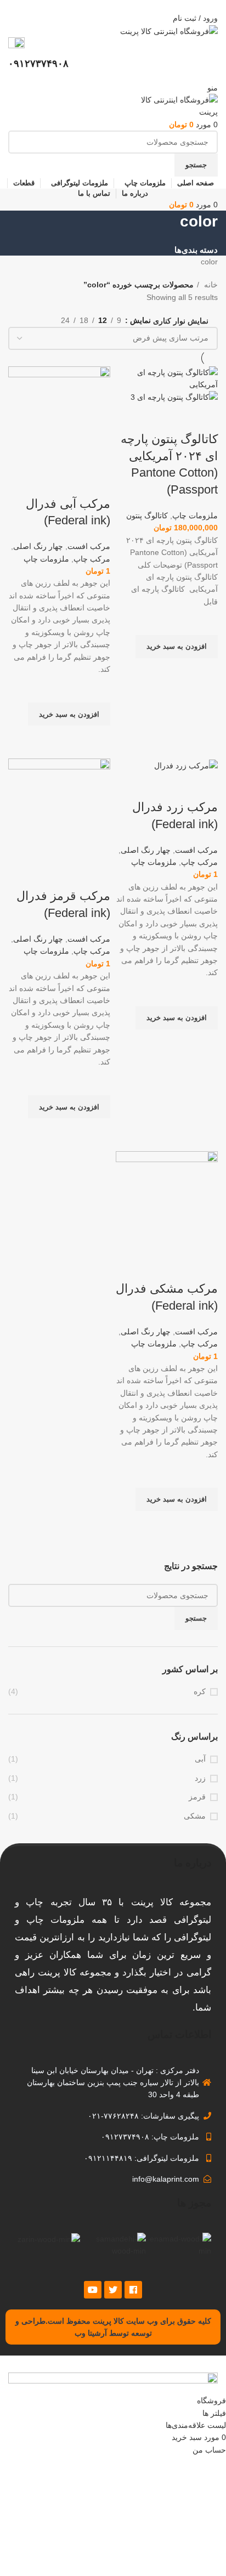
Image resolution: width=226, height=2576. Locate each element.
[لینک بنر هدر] (113, 1288)
